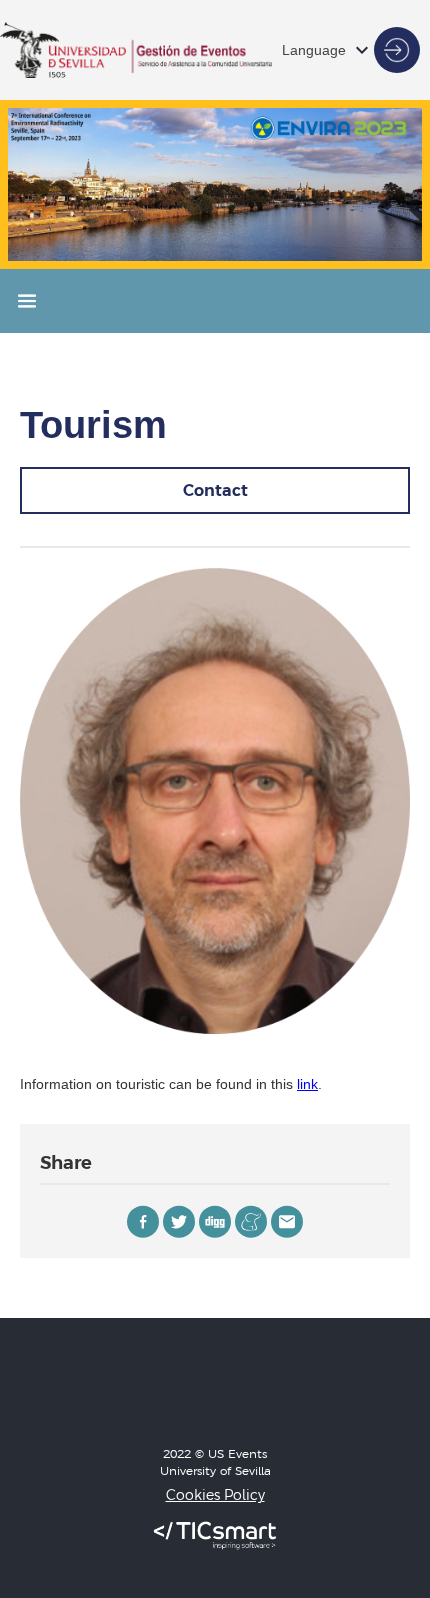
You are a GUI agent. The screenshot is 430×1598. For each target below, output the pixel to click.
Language (314, 50)
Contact (215, 490)
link (307, 1084)
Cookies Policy (215, 1495)
